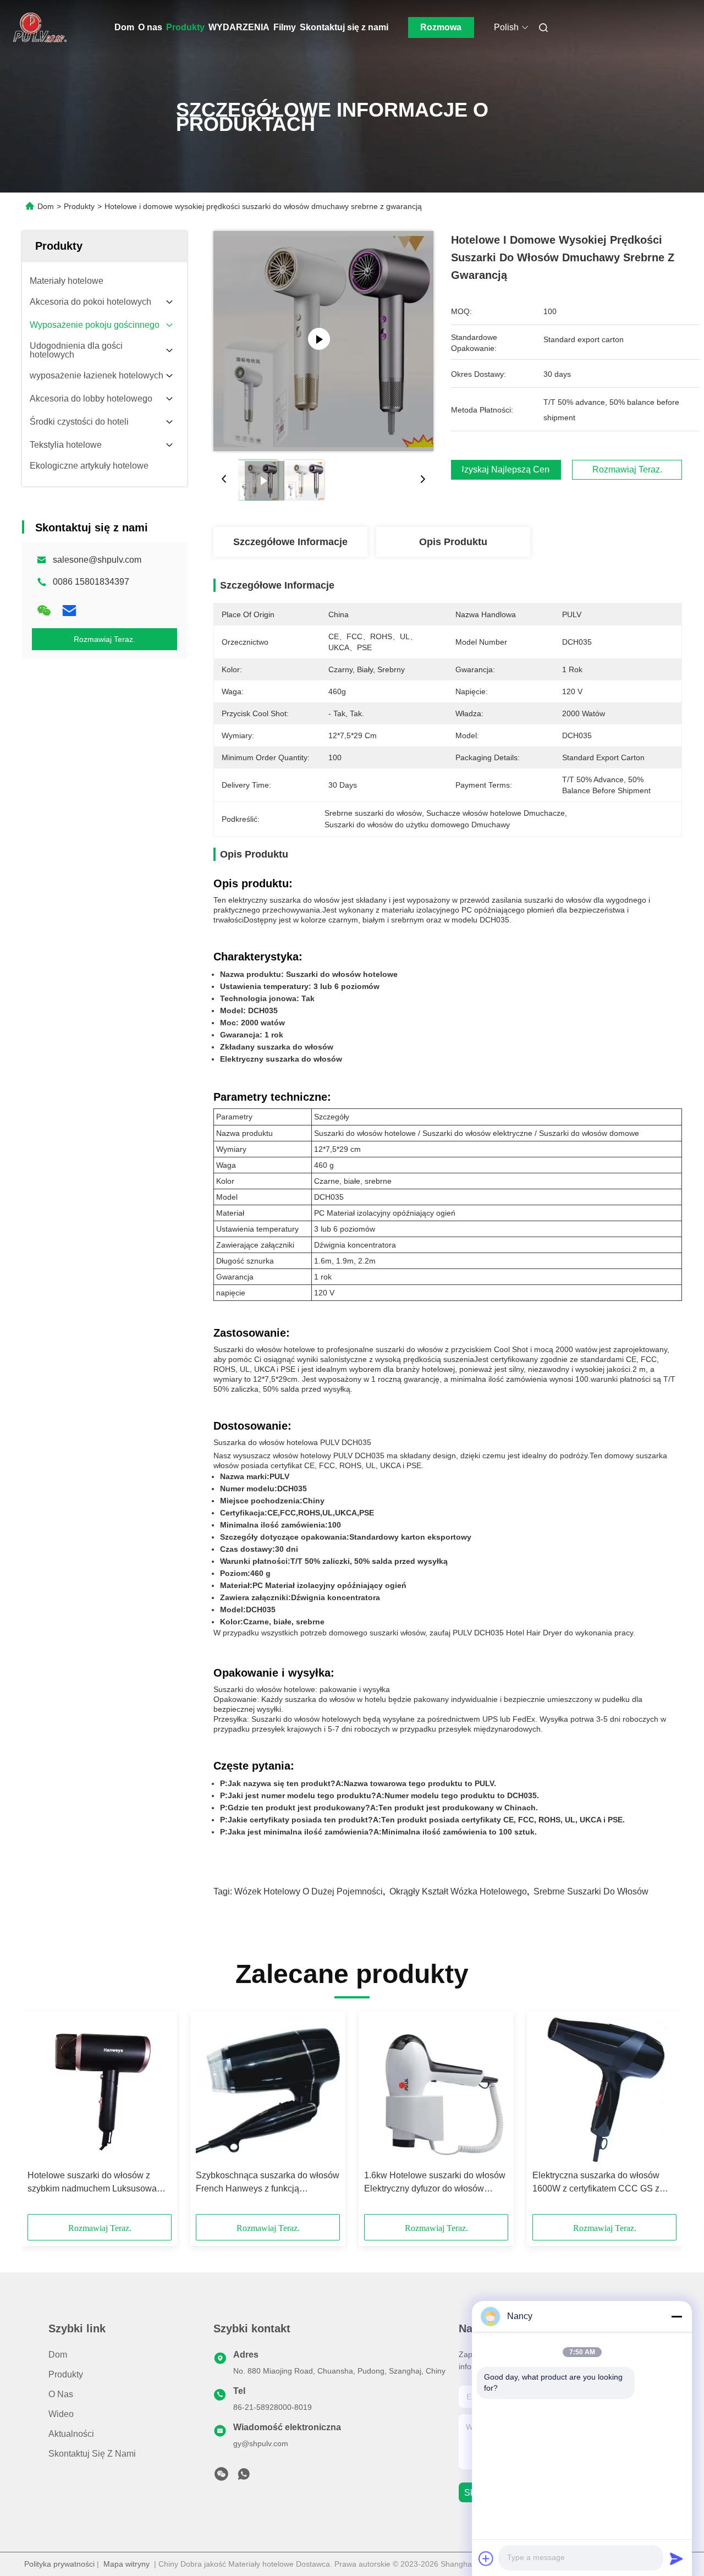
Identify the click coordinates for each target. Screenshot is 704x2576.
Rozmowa (441, 27)
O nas (150, 27)
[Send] (676, 2558)
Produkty (185, 27)
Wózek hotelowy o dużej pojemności (309, 1891)
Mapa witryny (127, 2564)
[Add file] (486, 2558)
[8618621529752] (244, 2477)
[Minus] (676, 2316)
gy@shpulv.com (261, 2443)
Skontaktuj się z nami (344, 27)
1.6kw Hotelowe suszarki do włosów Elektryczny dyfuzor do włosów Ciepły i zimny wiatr (435, 2183)
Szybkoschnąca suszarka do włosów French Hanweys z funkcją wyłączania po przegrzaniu (268, 2183)
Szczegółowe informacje (290, 542)
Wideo (61, 2414)
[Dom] (37, 28)
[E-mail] (69, 611)
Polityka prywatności (59, 2564)
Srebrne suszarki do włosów (591, 1891)
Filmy (285, 27)
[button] (42, 2117)
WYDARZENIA (239, 27)
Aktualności (71, 2434)
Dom (124, 27)
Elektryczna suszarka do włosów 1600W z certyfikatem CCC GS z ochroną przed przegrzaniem (596, 2183)
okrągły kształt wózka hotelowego (458, 1891)
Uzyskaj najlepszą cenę (506, 470)
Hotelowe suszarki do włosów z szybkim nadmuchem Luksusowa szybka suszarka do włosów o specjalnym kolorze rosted (92, 2183)
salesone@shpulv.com (97, 560)
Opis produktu (453, 542)
